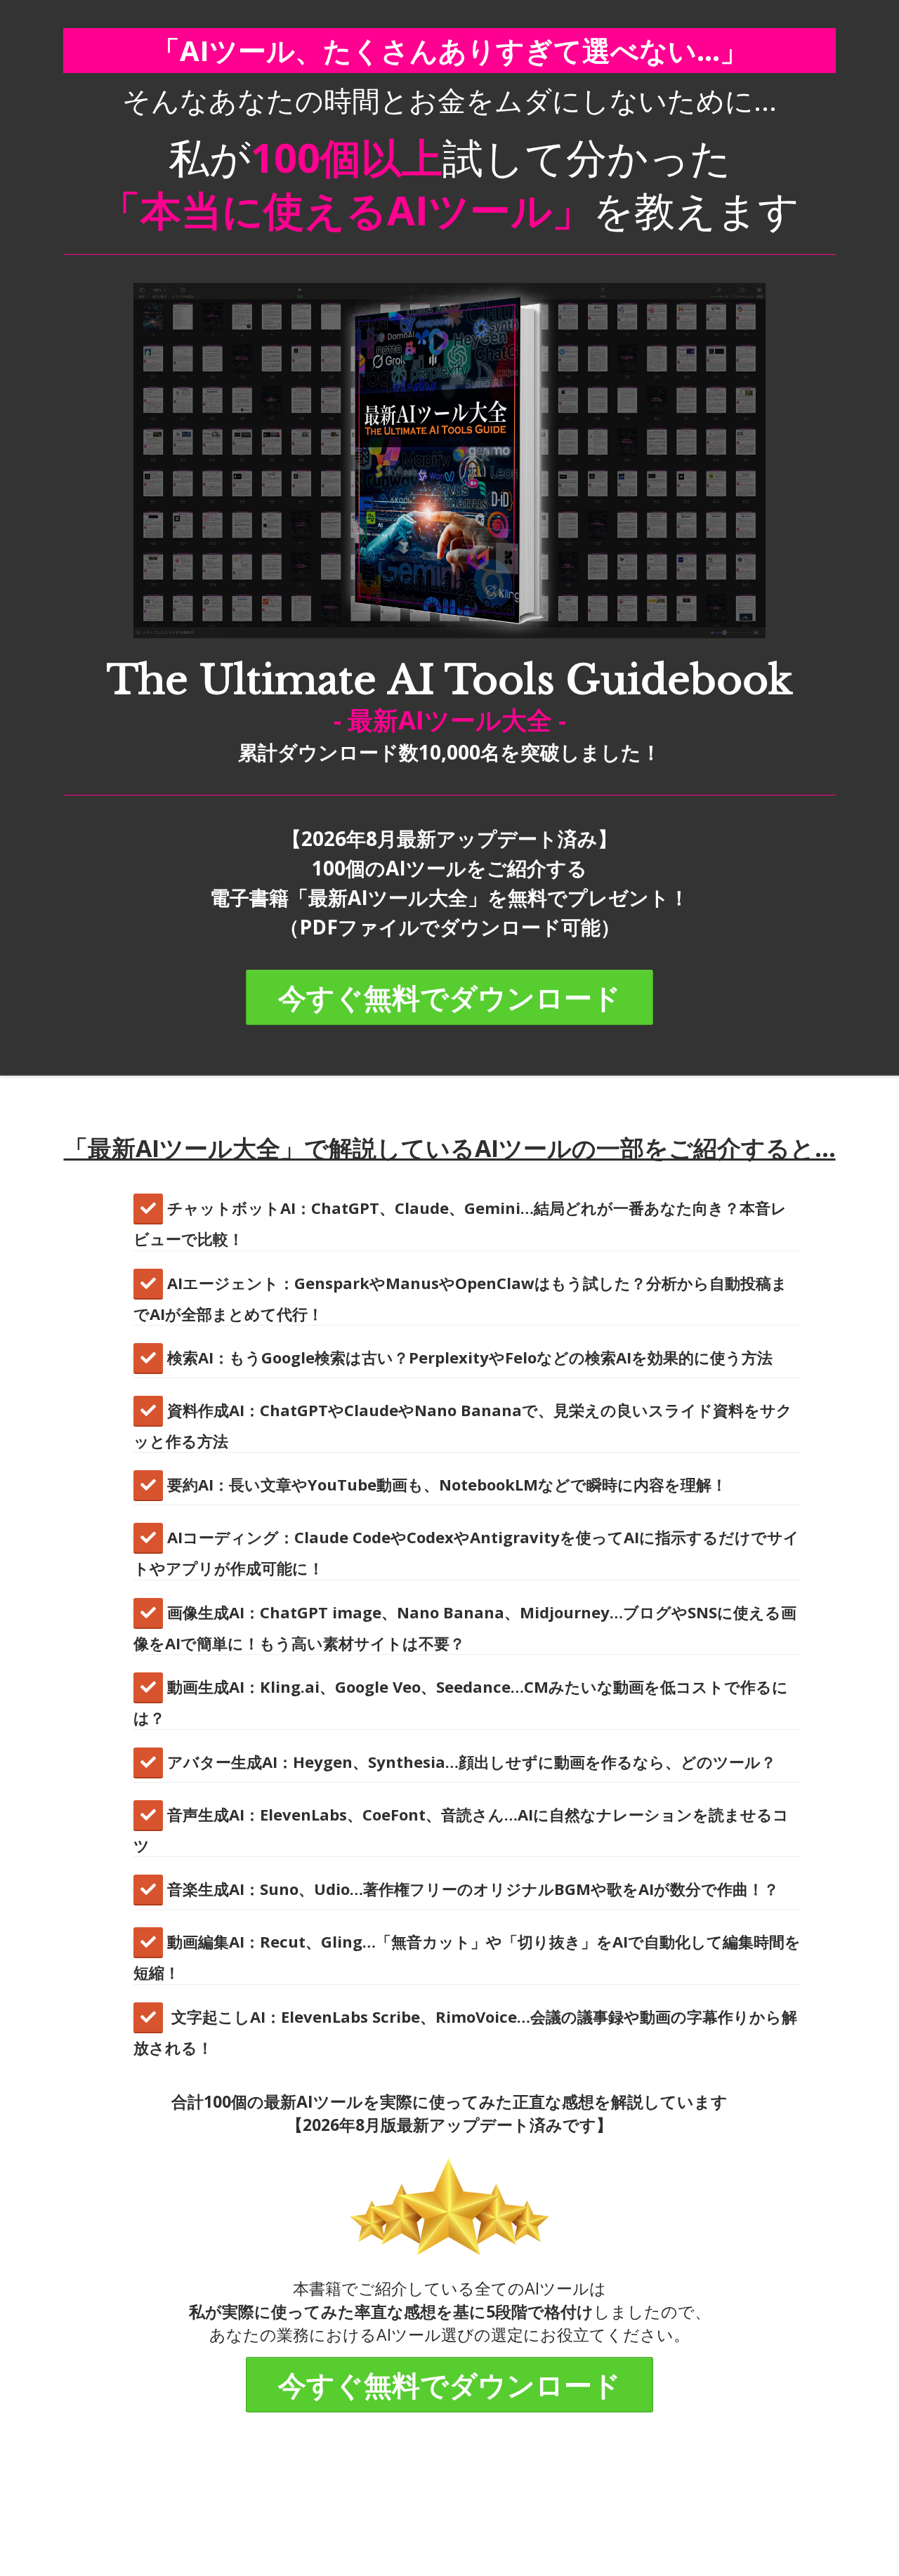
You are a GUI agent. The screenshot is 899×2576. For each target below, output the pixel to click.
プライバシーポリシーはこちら (636, 2525)
